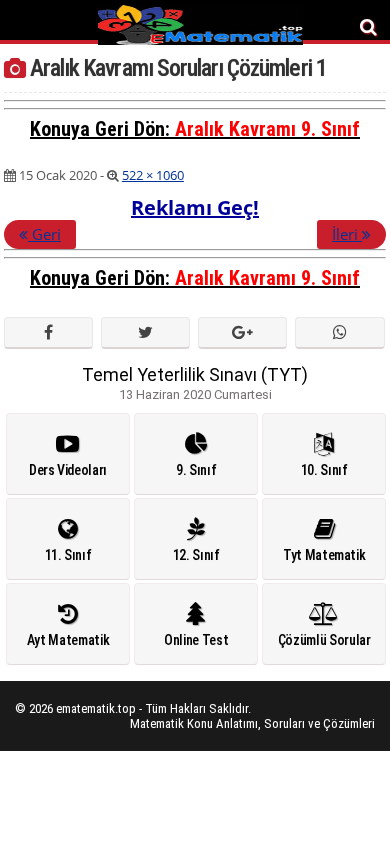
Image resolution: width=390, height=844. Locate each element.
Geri (44, 234)
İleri (347, 234)
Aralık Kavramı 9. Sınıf (267, 129)
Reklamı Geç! (195, 207)
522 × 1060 (153, 175)
